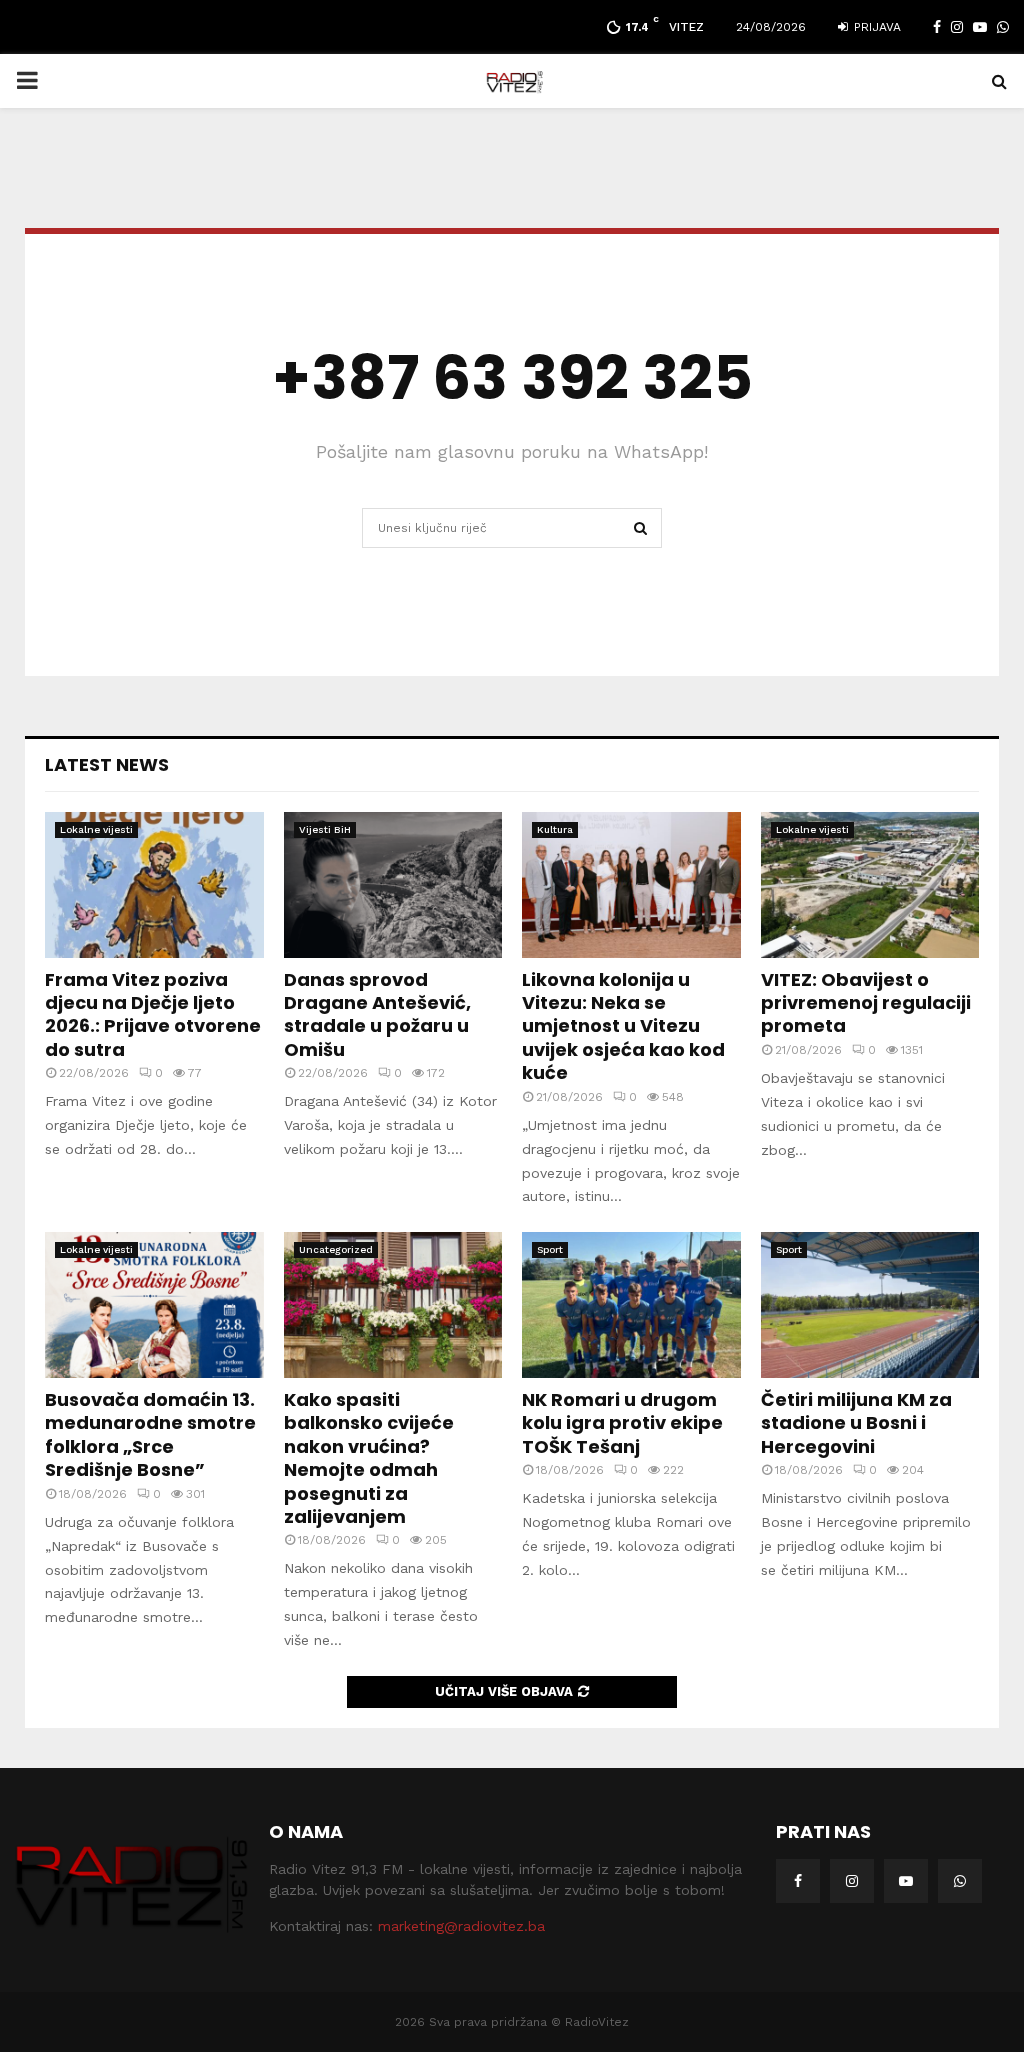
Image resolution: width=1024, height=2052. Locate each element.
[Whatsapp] (960, 1881)
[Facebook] (798, 1881)
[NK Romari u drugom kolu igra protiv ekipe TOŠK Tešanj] (631, 1305)
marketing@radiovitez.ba (461, 1926)
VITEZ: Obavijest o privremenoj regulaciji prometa (866, 1003)
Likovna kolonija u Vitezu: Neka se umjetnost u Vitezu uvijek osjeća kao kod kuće (623, 1026)
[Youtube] (906, 1881)
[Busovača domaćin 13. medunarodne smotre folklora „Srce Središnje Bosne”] (154, 1305)
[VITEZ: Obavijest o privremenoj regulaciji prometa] (870, 885)
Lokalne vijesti (96, 829)
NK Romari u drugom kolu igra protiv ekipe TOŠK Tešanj (622, 1423)
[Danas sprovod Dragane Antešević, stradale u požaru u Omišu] (393, 885)
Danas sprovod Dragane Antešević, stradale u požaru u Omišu (377, 1014)
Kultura (555, 829)
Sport (550, 1249)
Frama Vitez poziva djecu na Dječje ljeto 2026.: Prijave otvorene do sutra (153, 1014)
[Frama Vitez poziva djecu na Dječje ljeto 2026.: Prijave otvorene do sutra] (154, 885)
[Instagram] (852, 1881)
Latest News (107, 764)
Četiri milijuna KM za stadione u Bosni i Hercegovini (856, 1423)
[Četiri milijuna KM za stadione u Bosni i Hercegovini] (870, 1305)
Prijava (875, 27)
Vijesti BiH (325, 829)
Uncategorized (336, 1249)
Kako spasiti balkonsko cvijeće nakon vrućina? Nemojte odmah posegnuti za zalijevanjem (369, 1458)
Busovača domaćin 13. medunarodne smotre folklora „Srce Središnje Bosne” (150, 1434)
